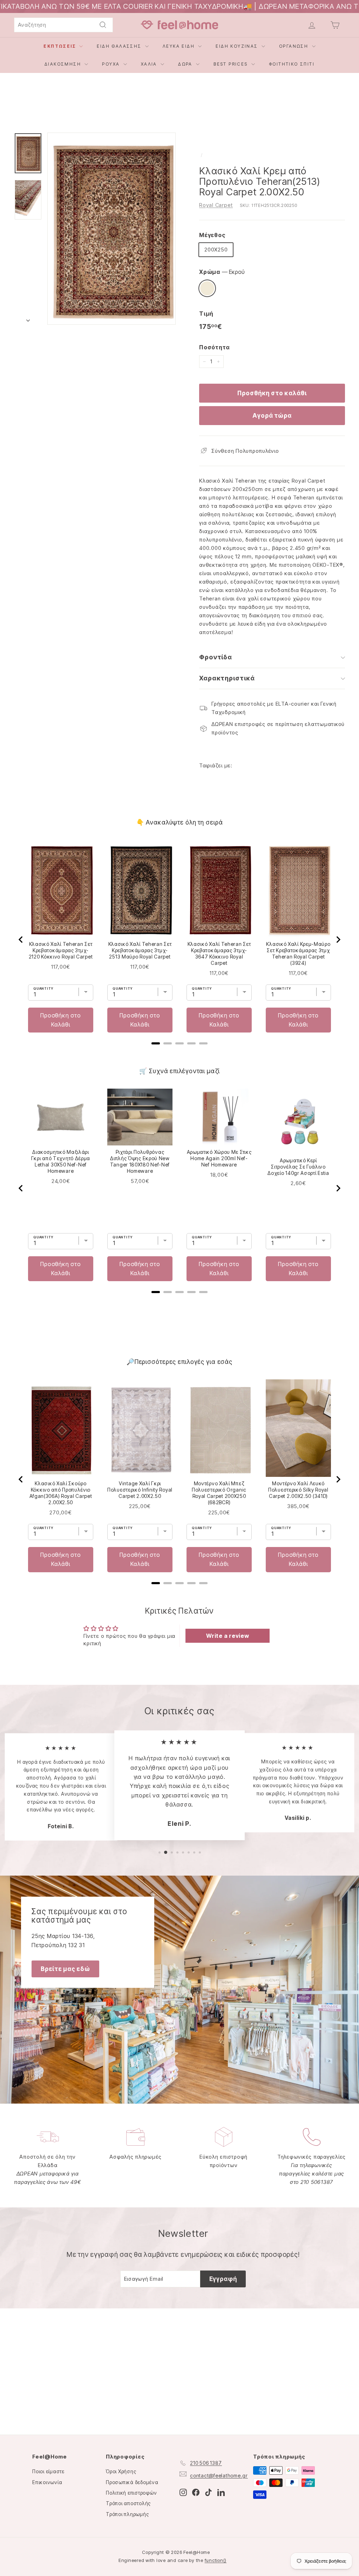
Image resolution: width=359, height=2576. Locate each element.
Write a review (228, 1636)
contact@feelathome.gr (219, 2476)
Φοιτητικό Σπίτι (292, 64)
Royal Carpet (216, 205)
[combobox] (63, 25)
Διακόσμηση (64, 64)
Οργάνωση (295, 46)
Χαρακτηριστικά (227, 678)
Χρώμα (222, 272)
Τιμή (206, 314)
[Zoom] (111, 229)
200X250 (216, 250)
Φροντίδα (216, 657)
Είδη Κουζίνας (238, 46)
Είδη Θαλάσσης (120, 46)
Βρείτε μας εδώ (65, 1969)
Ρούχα (112, 64)
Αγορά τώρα (272, 416)
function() (216, 2560)
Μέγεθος (212, 235)
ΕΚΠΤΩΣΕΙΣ (60, 46)
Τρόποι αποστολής (128, 2503)
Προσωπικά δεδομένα (132, 2482)
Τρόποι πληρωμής (127, 2514)
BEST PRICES (232, 64)
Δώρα (186, 64)
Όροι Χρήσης (121, 2471)
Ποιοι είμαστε (48, 2471)
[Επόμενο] (28, 319)
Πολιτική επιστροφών (131, 2493)
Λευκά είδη (179, 46)
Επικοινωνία (47, 2482)
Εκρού (207, 288)
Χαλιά (150, 64)
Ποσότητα (215, 347)
